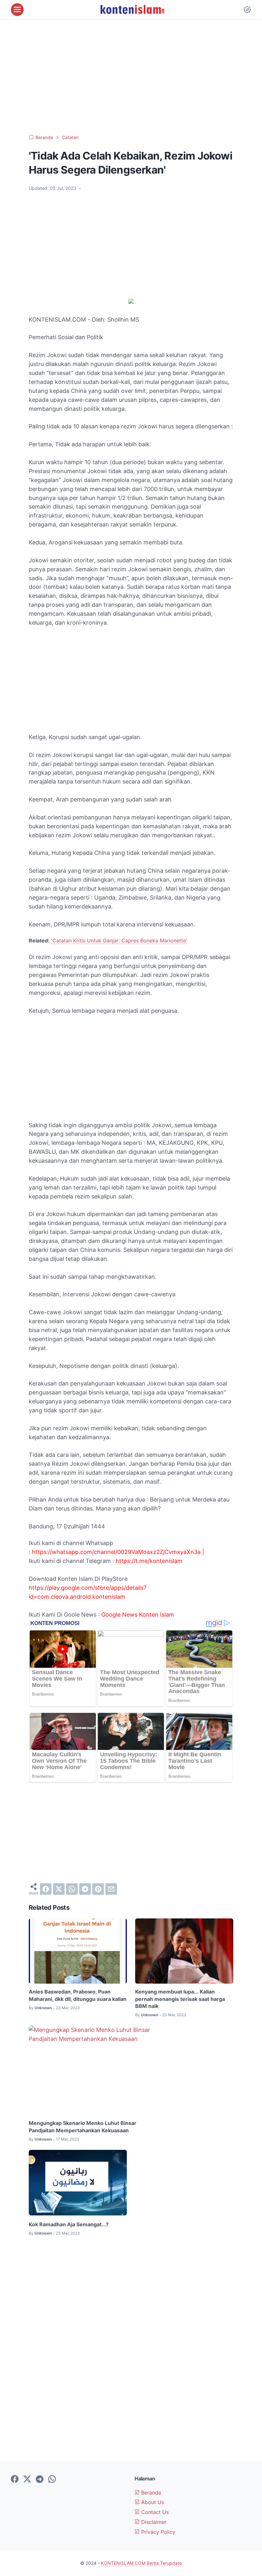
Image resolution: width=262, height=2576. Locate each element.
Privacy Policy (158, 2532)
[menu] (17, 10)
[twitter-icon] (27, 2479)
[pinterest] (98, 1889)
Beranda (150, 2493)
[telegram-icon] (40, 2479)
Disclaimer (153, 2522)
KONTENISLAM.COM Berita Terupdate (141, 2563)
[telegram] (85, 1889)
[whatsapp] (72, 1889)
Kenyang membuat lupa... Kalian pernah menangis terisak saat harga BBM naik (180, 1999)
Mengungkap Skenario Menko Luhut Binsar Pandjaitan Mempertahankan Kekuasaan (83, 2127)
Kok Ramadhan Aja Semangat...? (69, 2224)
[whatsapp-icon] (52, 2479)
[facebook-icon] (15, 2479)
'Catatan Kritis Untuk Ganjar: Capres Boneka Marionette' (119, 941)
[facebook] (46, 1889)
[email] (111, 1889)
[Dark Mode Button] (247, 10)
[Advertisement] (131, 77)
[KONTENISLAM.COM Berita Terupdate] (132, 10)
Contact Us (154, 2512)
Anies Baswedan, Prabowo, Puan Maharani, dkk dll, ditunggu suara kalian (78, 1995)
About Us (152, 2502)
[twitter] (59, 1889)
